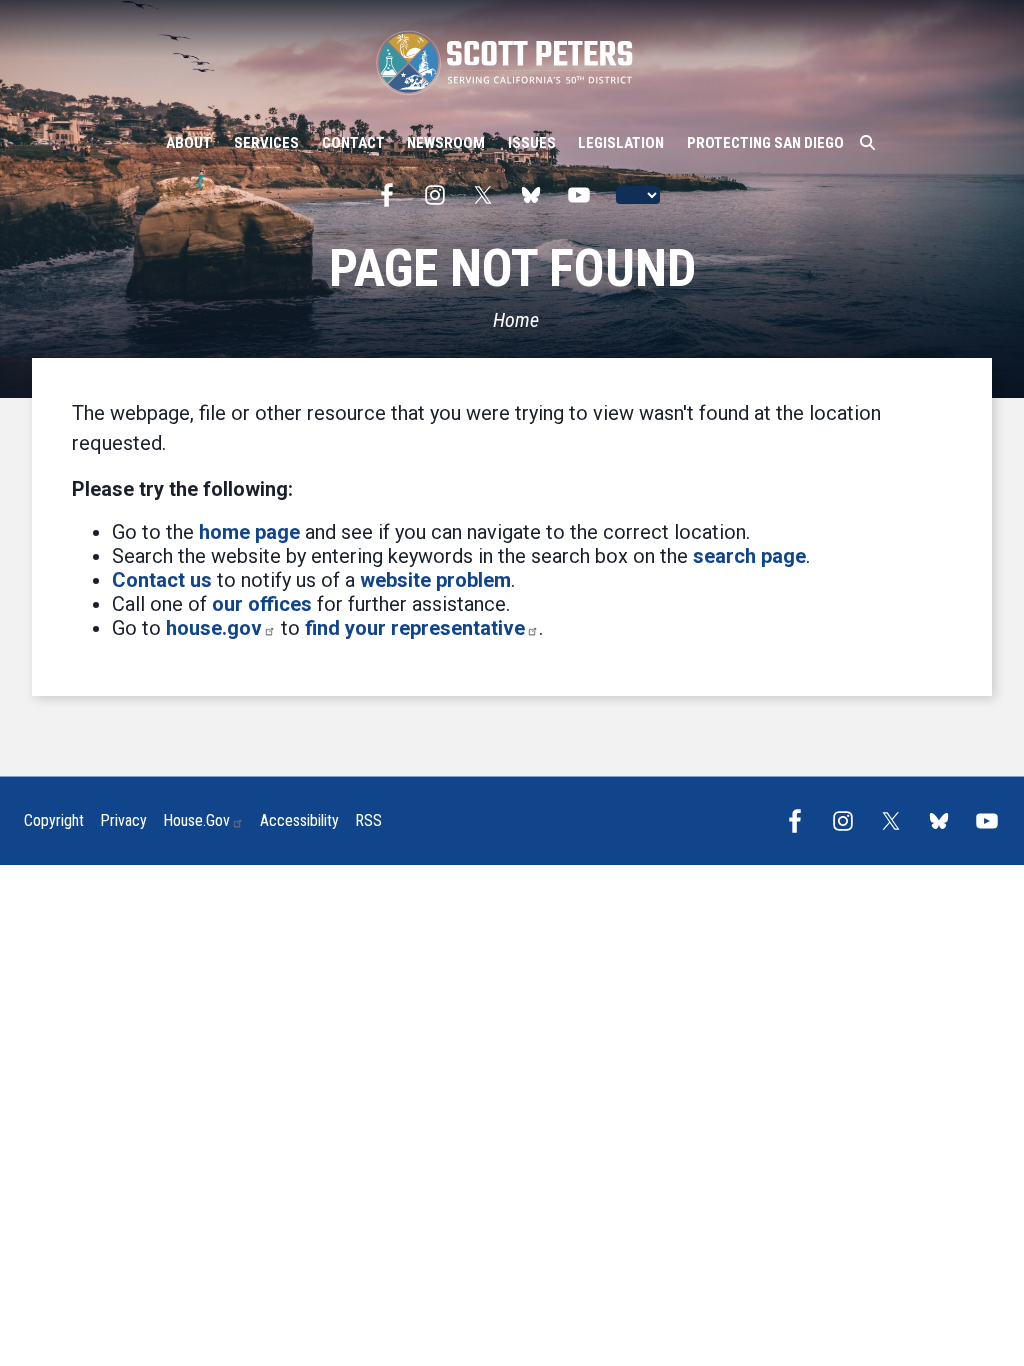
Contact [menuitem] (353, 143)
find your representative (415, 628)
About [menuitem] (189, 143)
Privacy (123, 820)
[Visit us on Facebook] (392, 195)
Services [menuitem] (266, 143)
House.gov (196, 820)
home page (249, 532)
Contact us (162, 580)
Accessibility (299, 820)
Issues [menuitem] (532, 143)
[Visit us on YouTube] (584, 195)
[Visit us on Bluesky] (536, 195)
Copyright (54, 820)
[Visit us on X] (488, 195)
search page (749, 556)
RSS (368, 820)
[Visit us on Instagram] (440, 195)
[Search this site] (867, 143)
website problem (435, 580)
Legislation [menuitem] (621, 143)
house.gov (214, 628)
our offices (262, 604)
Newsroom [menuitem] (446, 143)
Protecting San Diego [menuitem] (765, 143)
